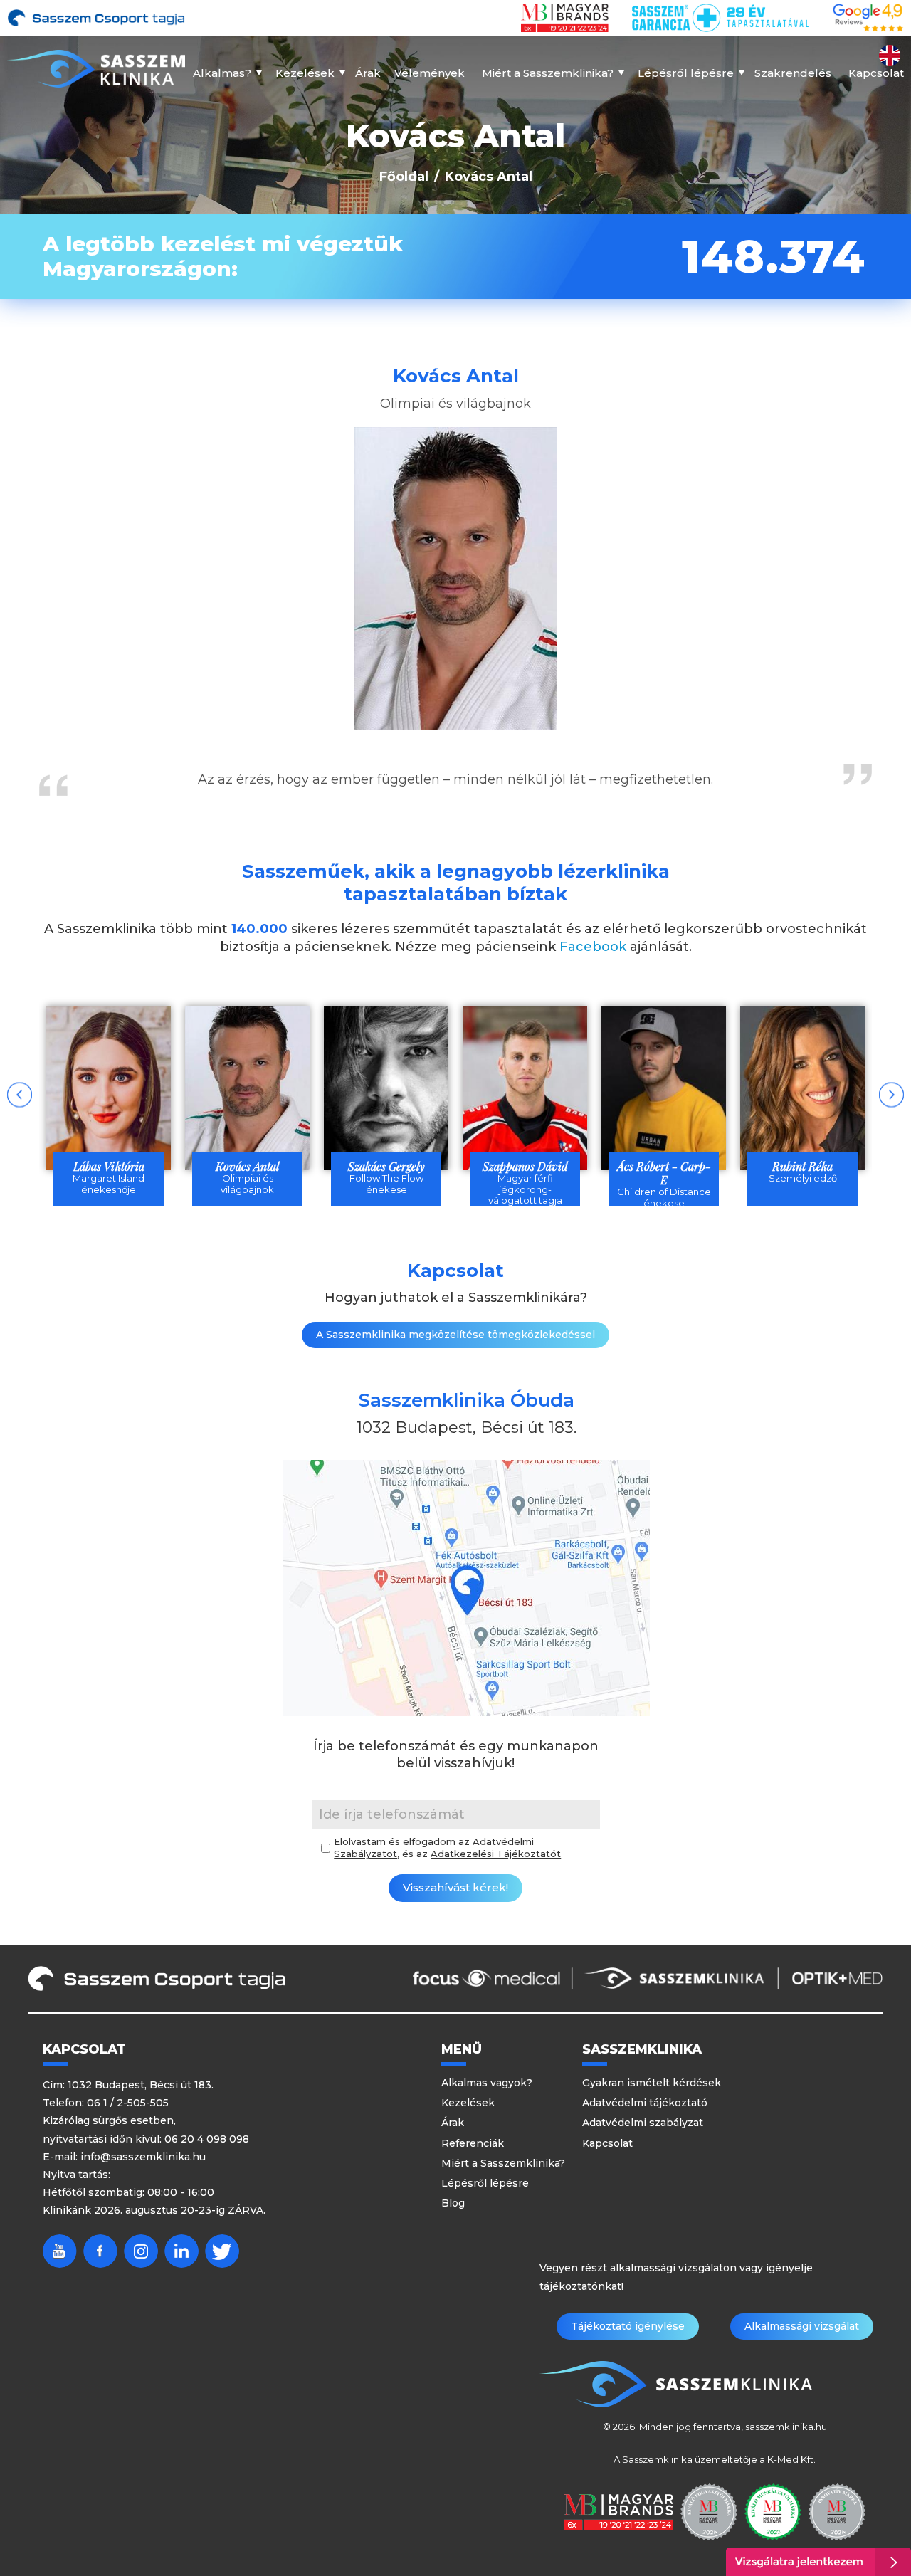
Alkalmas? (222, 73)
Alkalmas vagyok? (487, 2083)
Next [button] (891, 1094)
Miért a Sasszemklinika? (548, 73)
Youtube (60, 2251)
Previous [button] (20, 1094)
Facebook (593, 947)
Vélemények (430, 73)
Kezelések (305, 73)
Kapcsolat (876, 73)
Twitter (222, 2251)
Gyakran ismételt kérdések (652, 2083)
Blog (453, 2203)
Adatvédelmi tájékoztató (645, 2103)
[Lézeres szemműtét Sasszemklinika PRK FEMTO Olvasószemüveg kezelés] (96, 69)
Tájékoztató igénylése (628, 2326)
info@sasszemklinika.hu (143, 2157)
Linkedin (181, 2251)
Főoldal (404, 177)
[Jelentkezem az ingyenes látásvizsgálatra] (818, 2562)
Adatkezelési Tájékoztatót (496, 1854)
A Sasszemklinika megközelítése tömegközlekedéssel (455, 1335)
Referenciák (473, 2143)
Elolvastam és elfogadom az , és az (447, 1847)
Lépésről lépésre (686, 73)
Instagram (141, 2251)
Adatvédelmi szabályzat (643, 2123)
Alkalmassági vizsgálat (802, 2326)
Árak (368, 73)
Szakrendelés (793, 73)
